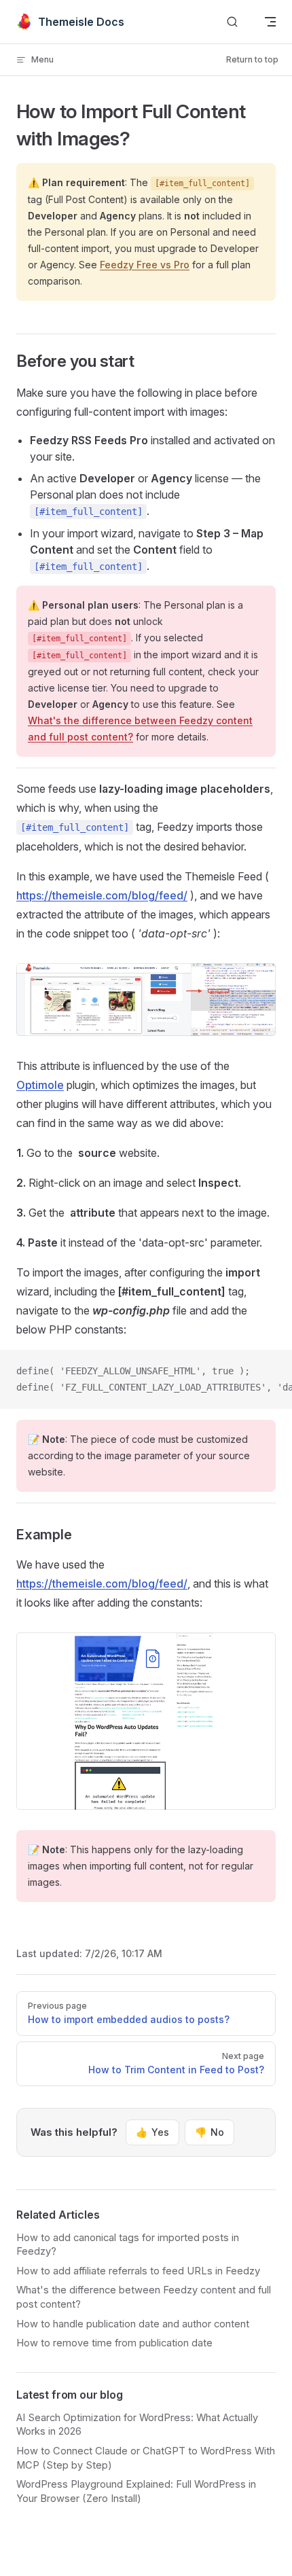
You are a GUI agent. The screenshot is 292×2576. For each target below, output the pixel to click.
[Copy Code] (270, 1372)
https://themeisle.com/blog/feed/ (102, 895)
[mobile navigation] (270, 22)
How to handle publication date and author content (133, 2324)
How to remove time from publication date (114, 2343)
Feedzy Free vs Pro (145, 265)
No (209, 2132)
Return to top (252, 59)
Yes (152, 2132)
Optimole (40, 1085)
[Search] (232, 22)
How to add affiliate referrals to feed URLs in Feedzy (138, 2271)
